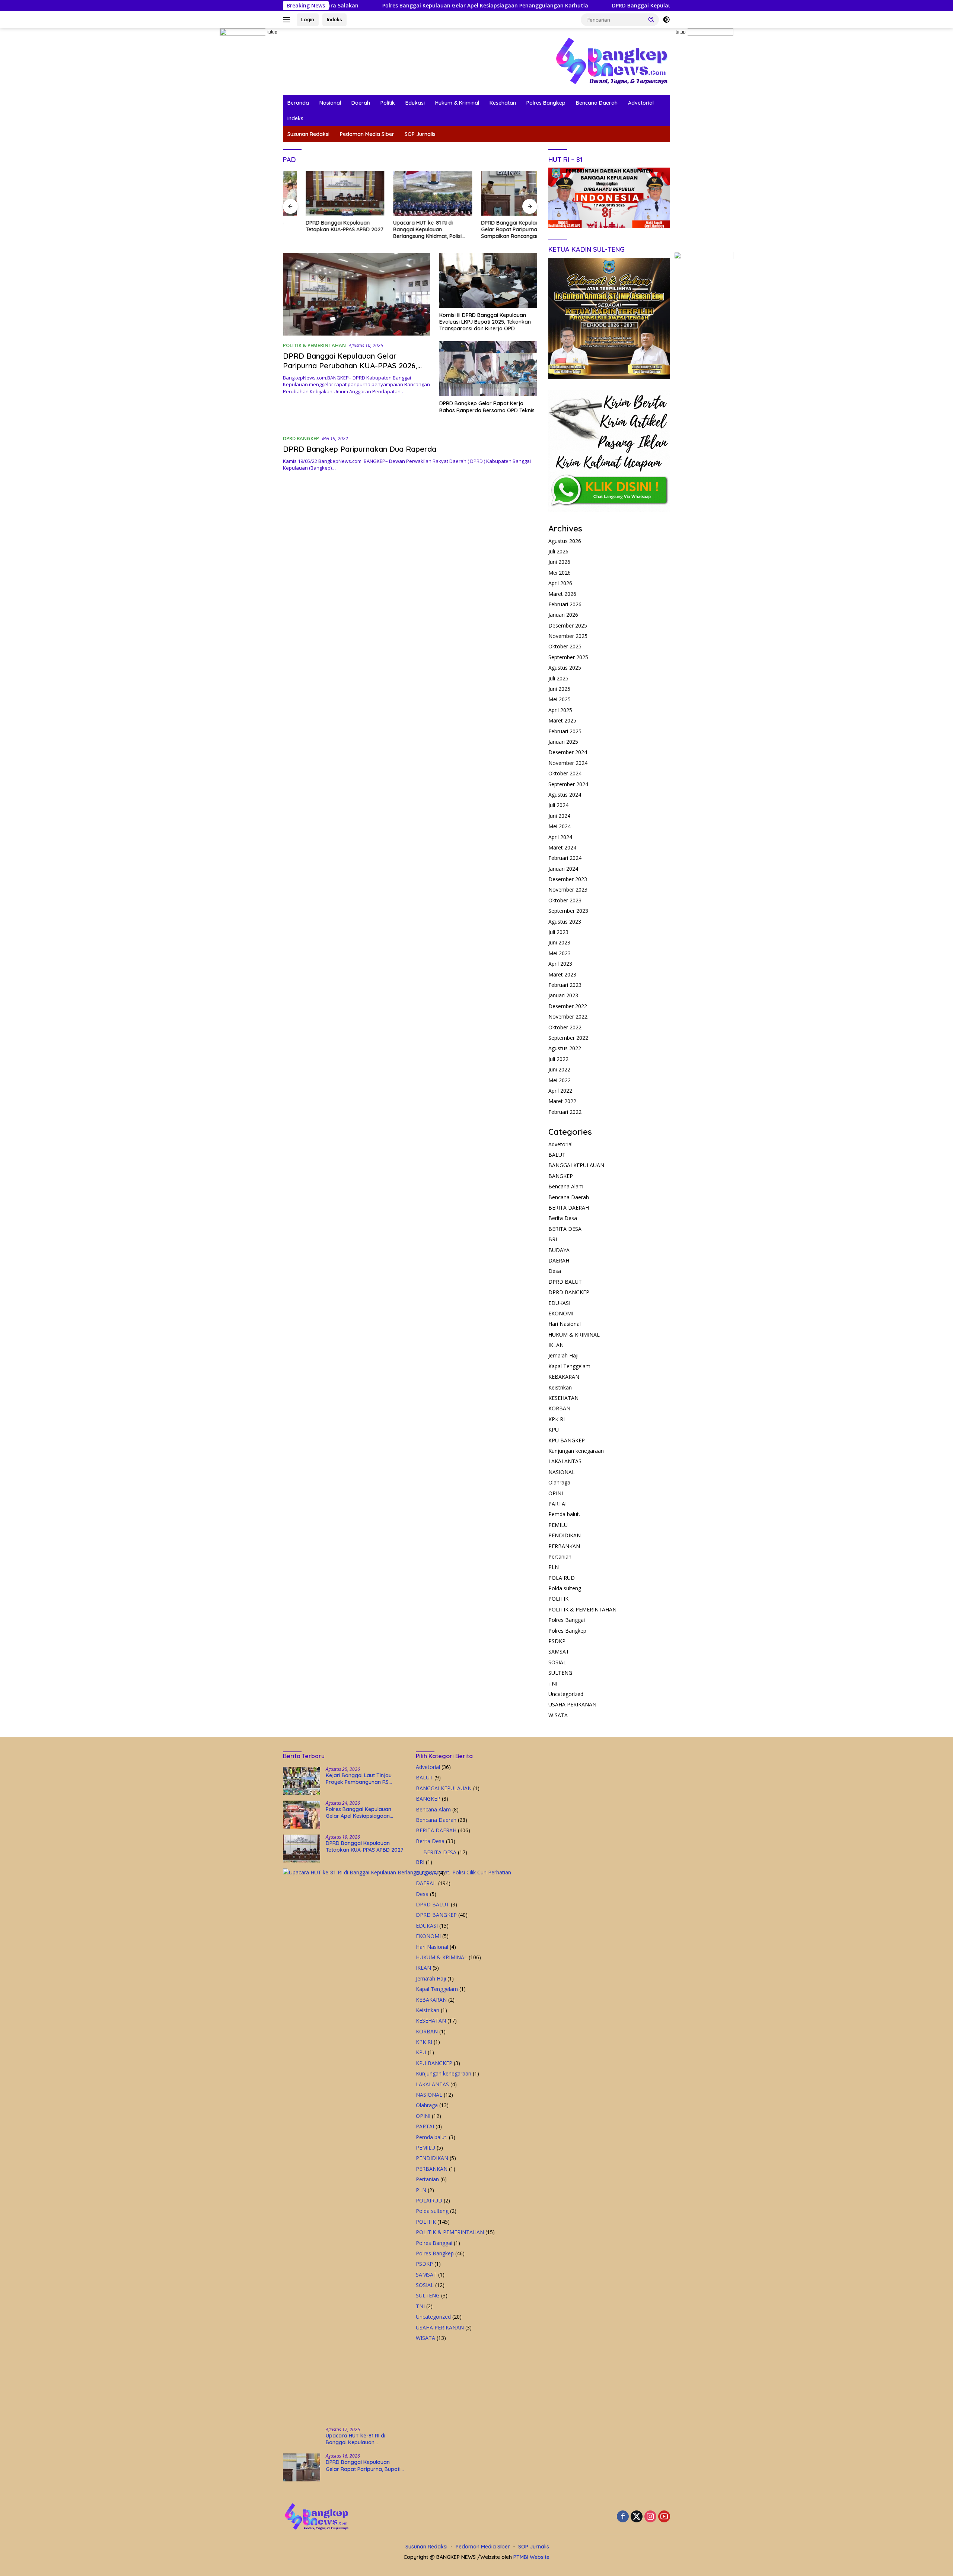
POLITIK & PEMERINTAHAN (314, 345)
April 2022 (560, 1091)
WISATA (558, 1715)
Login (308, 19)
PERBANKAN (564, 1546)
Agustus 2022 (565, 1048)
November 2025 (568, 636)
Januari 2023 (563, 995)
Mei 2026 (560, 573)
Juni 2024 (559, 816)
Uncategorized (566, 1694)
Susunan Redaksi (308, 134)
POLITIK (558, 1599)
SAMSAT (559, 1651)
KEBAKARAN (564, 1377)
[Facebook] (623, 2517)
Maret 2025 (562, 720)
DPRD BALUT (565, 1282)
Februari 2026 (565, 604)
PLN (554, 1567)
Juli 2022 (558, 1059)
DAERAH (559, 1260)
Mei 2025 (560, 699)
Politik (388, 103)
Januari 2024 (563, 869)
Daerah (361, 103)
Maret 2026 (562, 594)
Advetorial (641, 103)
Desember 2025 (568, 625)
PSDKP (557, 1641)
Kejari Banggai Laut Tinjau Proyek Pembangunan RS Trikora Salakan (359, 1779)
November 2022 (568, 1017)
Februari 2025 (565, 731)
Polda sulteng (565, 1588)
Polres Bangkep (546, 103)
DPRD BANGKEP (301, 438)
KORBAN (559, 1408)
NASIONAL (562, 1472)
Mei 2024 (560, 826)
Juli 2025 (558, 678)
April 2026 (560, 583)
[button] (651, 19)
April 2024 (560, 837)
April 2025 (560, 710)
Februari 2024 (565, 858)
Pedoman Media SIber (367, 134)
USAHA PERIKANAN (572, 1704)
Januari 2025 (563, 742)
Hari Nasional (565, 1324)
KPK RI (557, 1419)
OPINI (556, 1493)
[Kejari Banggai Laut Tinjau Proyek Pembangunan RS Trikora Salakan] (302, 1781)
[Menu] (288, 20)
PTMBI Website (531, 2557)
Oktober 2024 (565, 773)
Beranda (298, 103)
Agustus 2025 (565, 668)
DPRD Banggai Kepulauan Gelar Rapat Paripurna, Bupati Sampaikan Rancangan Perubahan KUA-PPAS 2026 (496, 230)
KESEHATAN (563, 1398)
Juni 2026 (559, 562)
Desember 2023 (568, 879)
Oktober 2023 (565, 900)
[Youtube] (664, 2517)
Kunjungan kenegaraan (576, 1451)
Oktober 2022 (565, 1027)
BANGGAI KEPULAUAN (576, 1165)
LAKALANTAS (565, 1461)
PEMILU (558, 1525)
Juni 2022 (559, 1069)
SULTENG (560, 1673)
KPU (554, 1430)
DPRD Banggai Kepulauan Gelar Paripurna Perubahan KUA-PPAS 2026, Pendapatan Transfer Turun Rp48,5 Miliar (355, 366)
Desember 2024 (568, 752)
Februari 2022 (565, 1112)
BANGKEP (561, 1176)
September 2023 (568, 911)
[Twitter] (637, 2517)
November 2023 (568, 890)
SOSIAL (557, 1662)
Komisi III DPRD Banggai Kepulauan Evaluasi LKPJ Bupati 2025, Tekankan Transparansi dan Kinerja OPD (485, 322)
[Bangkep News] (611, 61)
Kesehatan (503, 103)
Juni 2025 (559, 689)
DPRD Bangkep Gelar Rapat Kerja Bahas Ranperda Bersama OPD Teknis (487, 407)
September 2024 (568, 784)
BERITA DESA (565, 1229)
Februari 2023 (565, 985)
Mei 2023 (560, 953)
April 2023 (560, 964)
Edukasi (415, 103)
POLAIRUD (562, 1578)
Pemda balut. (564, 1514)
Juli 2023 (558, 932)
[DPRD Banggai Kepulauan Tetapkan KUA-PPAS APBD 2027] (322, 193)
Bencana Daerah (597, 103)
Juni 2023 (559, 942)
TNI (553, 1684)
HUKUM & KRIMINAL (574, 1335)
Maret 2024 (562, 847)
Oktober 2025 (565, 646)
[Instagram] (650, 2517)
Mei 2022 (560, 1080)
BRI (553, 1239)
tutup (272, 32)
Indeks (334, 19)
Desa (555, 1271)
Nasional (330, 103)
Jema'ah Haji (563, 1355)
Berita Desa (563, 1218)
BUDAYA (559, 1250)
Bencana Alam (566, 1186)
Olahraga (559, 1482)
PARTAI (557, 1504)
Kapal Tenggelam (569, 1366)
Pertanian (560, 1557)
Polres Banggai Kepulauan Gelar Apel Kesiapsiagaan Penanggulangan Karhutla (367, 6)
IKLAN (556, 1345)
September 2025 (568, 657)
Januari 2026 (563, 615)
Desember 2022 (568, 1006)
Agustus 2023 (565, 922)
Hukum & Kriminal (457, 103)
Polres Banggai (567, 1620)
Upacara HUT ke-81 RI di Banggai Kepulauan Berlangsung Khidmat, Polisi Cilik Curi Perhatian (405, 230)
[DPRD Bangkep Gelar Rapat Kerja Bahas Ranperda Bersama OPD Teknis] (488, 369)
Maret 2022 (562, 1101)
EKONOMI (561, 1313)
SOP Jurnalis (420, 134)
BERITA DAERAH (569, 1208)
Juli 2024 (558, 805)
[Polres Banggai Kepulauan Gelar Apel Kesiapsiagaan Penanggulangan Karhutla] (302, 1815)
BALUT (557, 1155)
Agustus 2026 (565, 541)
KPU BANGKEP (567, 1440)
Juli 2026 (558, 551)
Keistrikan (560, 1387)
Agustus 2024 (565, 795)
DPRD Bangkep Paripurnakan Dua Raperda (360, 449)
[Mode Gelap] (666, 20)
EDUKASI (559, 1303)
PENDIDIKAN (565, 1535)
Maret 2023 (562, 974)
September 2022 (568, 1038)
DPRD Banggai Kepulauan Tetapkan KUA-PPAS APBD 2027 (568, 6)
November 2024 (568, 763)
